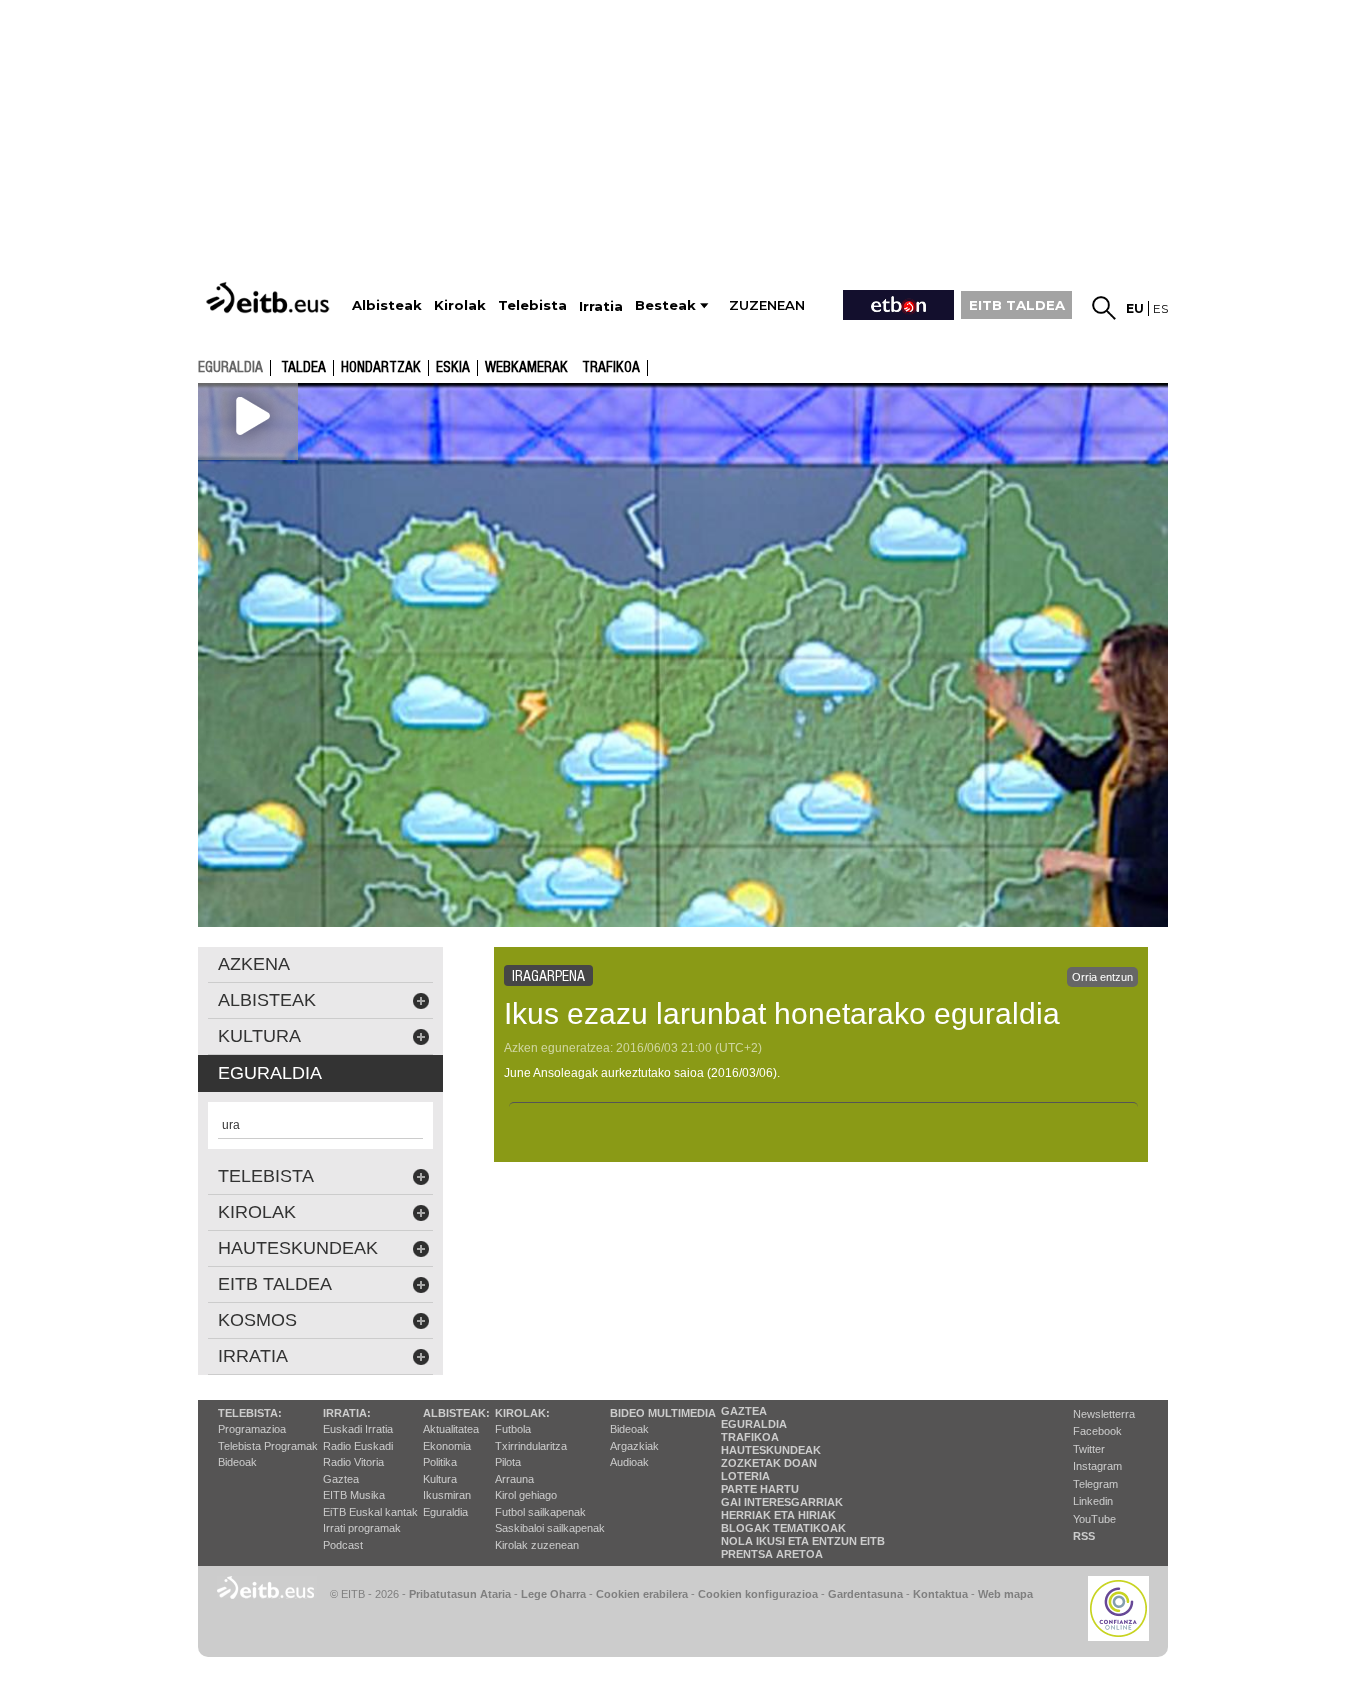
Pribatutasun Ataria (460, 1594)
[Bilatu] (1104, 308)
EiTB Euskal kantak (370, 1512)
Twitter (1089, 1449)
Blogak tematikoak (783, 1528)
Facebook (1097, 1431)
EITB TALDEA (1017, 305)
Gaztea (341, 1479)
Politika (440, 1462)
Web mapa (1005, 1594)
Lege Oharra (553, 1594)
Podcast (343, 1545)
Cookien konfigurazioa (758, 1594)
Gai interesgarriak (782, 1502)
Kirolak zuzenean (537, 1545)
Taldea (303, 368)
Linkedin (1093, 1501)
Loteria (745, 1476)
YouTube (1094, 1519)
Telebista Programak (268, 1446)
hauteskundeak (298, 1248)
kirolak (257, 1212)
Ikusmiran (447, 1495)
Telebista (266, 1176)
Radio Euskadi (358, 1446)
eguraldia (230, 367)
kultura (259, 1036)
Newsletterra (1104, 1414)
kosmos (257, 1320)
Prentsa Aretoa (772, 1554)
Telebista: (250, 1413)
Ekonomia (447, 1446)
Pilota (508, 1462)
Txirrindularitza (531, 1446)
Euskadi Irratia (358, 1429)
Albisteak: (456, 1413)
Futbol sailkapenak (540, 1512)
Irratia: (347, 1413)
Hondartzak (381, 368)
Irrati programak (362, 1528)
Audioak (629, 1462)
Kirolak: (522, 1413)
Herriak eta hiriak (778, 1515)
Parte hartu (760, 1489)
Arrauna (514, 1479)
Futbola (513, 1429)
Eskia (453, 368)
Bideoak (237, 1462)
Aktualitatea (451, 1429)
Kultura (440, 1479)
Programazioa (252, 1429)
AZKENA (254, 964)
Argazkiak (634, 1446)
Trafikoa (611, 368)
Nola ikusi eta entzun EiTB (803, 1541)
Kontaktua (940, 1594)
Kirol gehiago (526, 1495)
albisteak (267, 1000)
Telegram (1095, 1484)
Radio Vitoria (353, 1462)
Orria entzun (1102, 977)
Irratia (253, 1356)
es (1160, 308)
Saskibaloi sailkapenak (550, 1528)
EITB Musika (354, 1495)
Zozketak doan (769, 1463)
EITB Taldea (275, 1284)
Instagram (1097, 1466)
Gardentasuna (865, 1594)
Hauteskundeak (771, 1450)
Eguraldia (445, 1512)
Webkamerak (526, 368)
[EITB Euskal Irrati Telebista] (270, 297)
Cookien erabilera (642, 1594)
